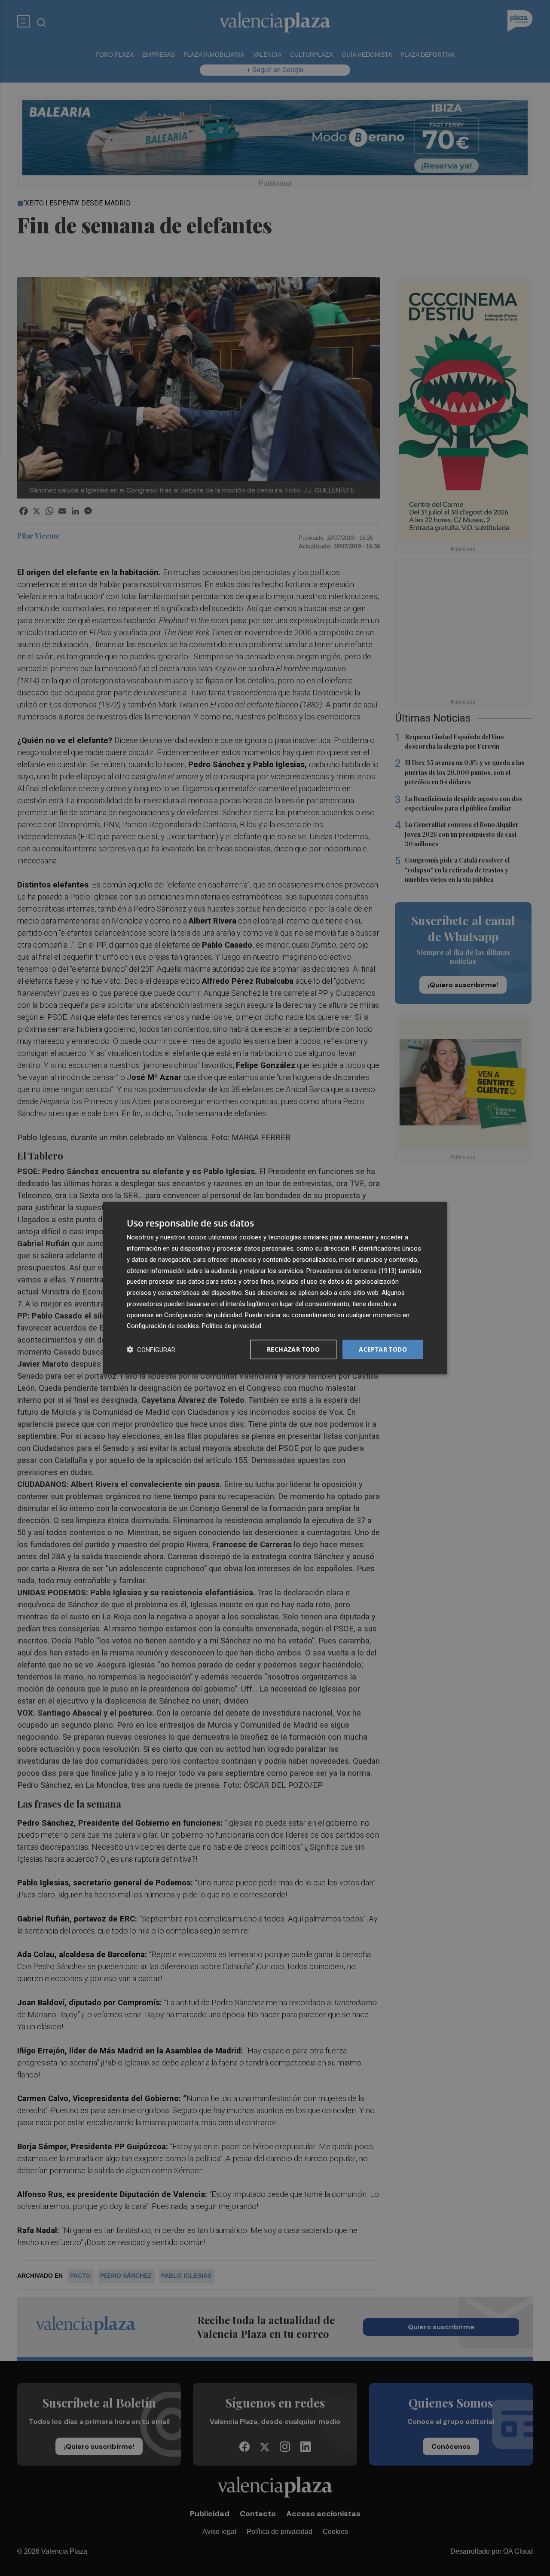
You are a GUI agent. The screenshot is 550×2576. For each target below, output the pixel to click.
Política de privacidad (232, 1326)
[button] (151, 1350)
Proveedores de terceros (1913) (351, 1270)
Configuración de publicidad (203, 1315)
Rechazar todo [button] (293, 1349)
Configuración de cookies (163, 1326)
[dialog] (275, 1288)
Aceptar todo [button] (383, 1349)
